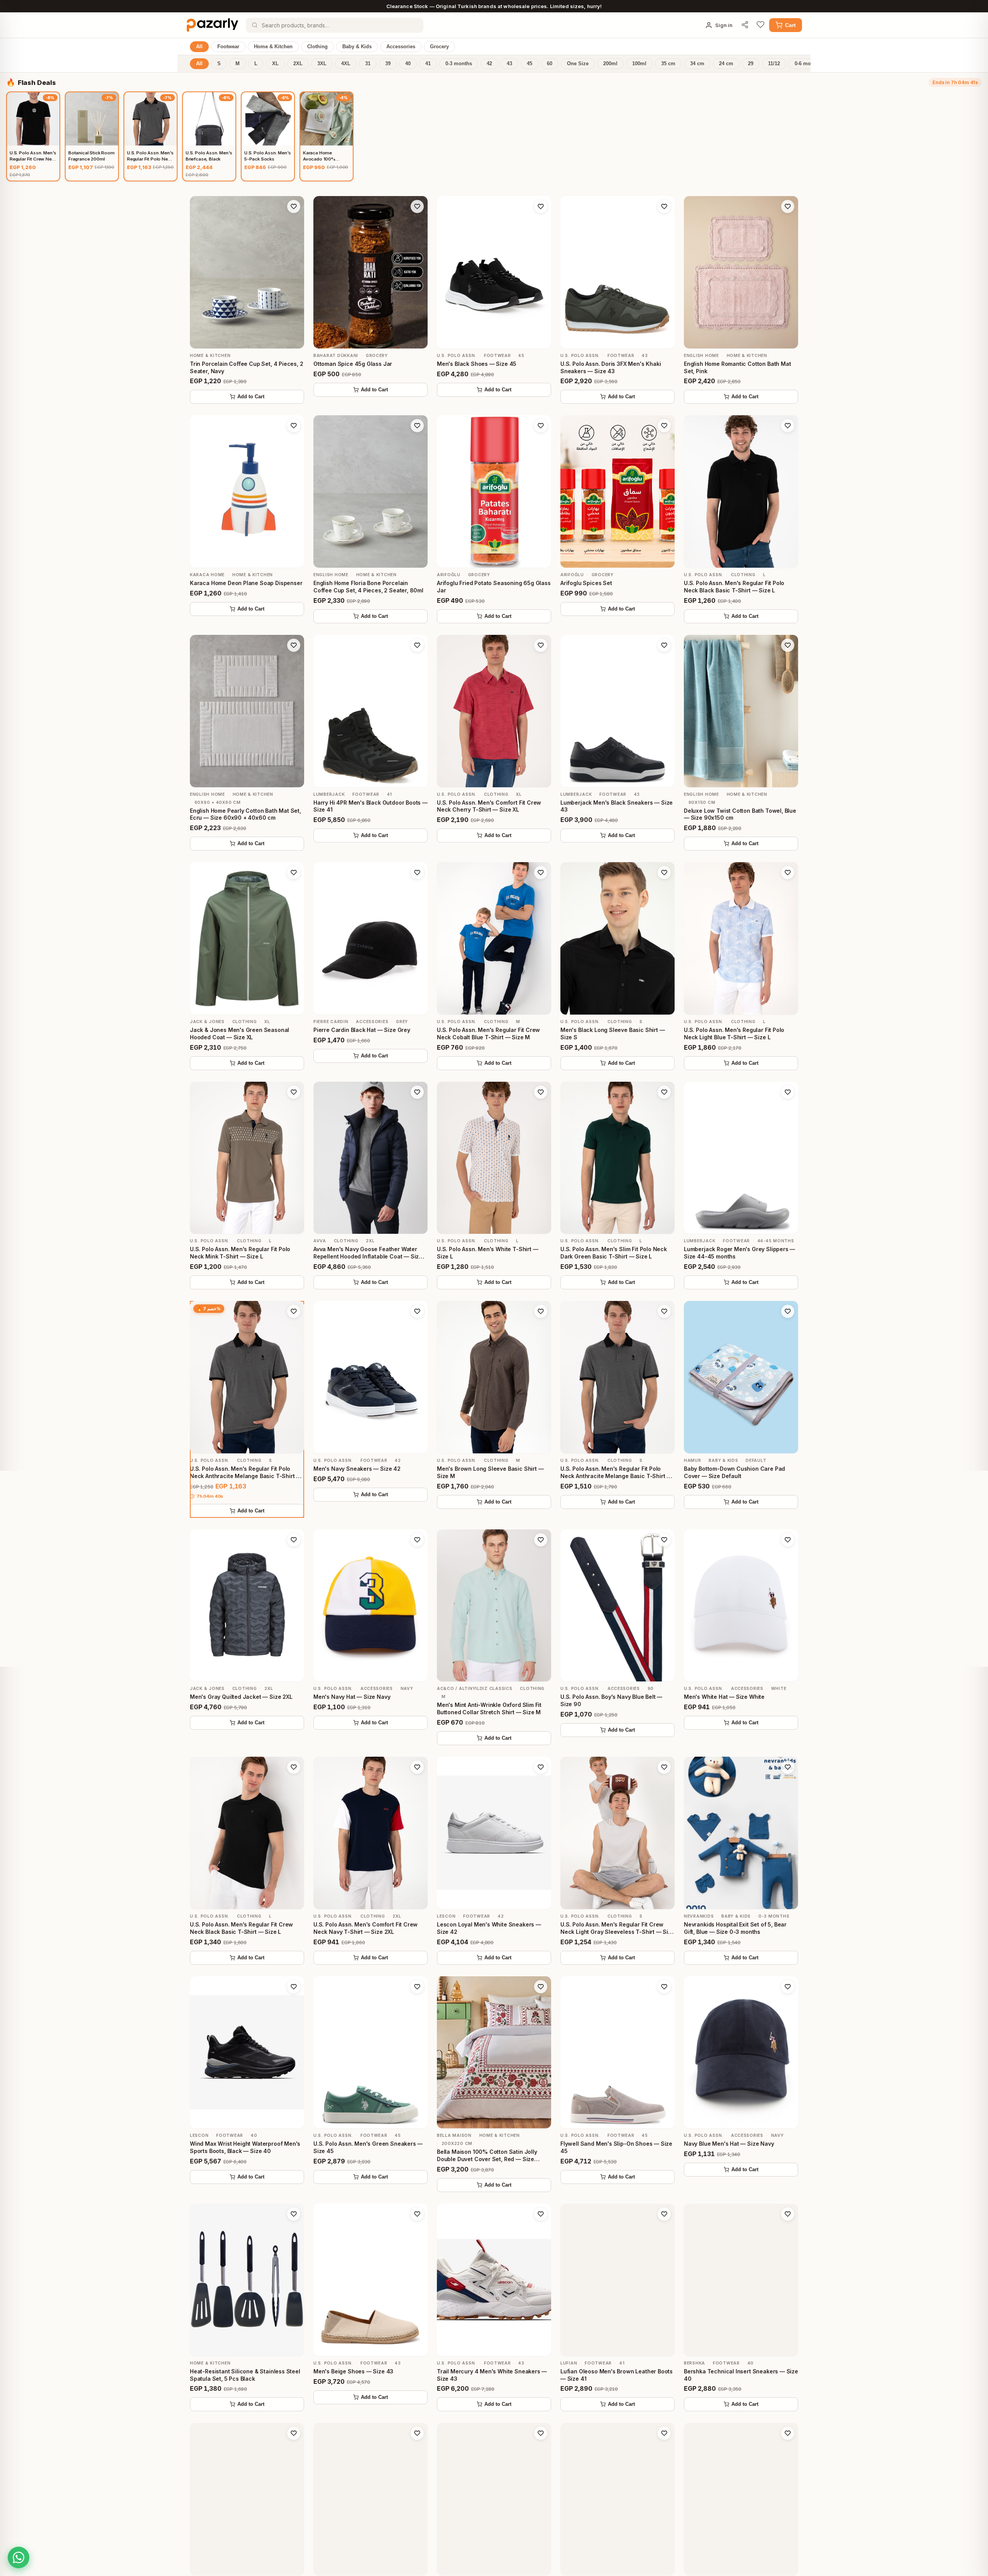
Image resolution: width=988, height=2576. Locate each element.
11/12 (774, 64)
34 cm (697, 64)
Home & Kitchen (273, 47)
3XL (322, 64)
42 (489, 64)
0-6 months (808, 64)
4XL (346, 64)
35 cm (668, 64)
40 (408, 64)
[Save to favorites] (294, 206)
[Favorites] (760, 25)
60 (550, 64)
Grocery (439, 47)
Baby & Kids (357, 47)
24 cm (726, 64)
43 (509, 64)
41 (428, 64)
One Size (578, 64)
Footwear (228, 47)
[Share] (745, 25)
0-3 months (459, 64)
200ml (610, 64)
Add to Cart (251, 397)
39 (388, 64)
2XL (298, 64)
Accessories (401, 47)
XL (275, 64)
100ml (639, 64)
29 (751, 64)
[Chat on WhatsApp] (19, 2557)
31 (368, 64)
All (199, 47)
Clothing (317, 47)
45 (530, 64)
